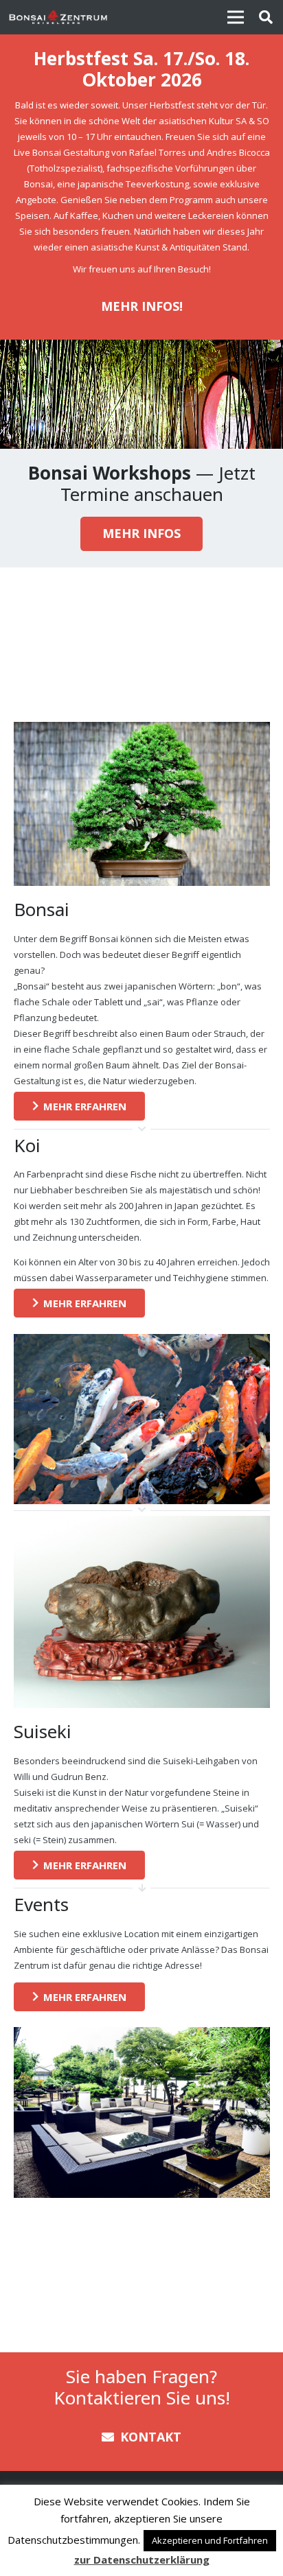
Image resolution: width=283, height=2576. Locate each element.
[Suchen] (266, 17)
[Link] (58, 17)
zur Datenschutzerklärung (142, 2560)
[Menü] (235, 17)
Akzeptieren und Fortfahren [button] (210, 2540)
